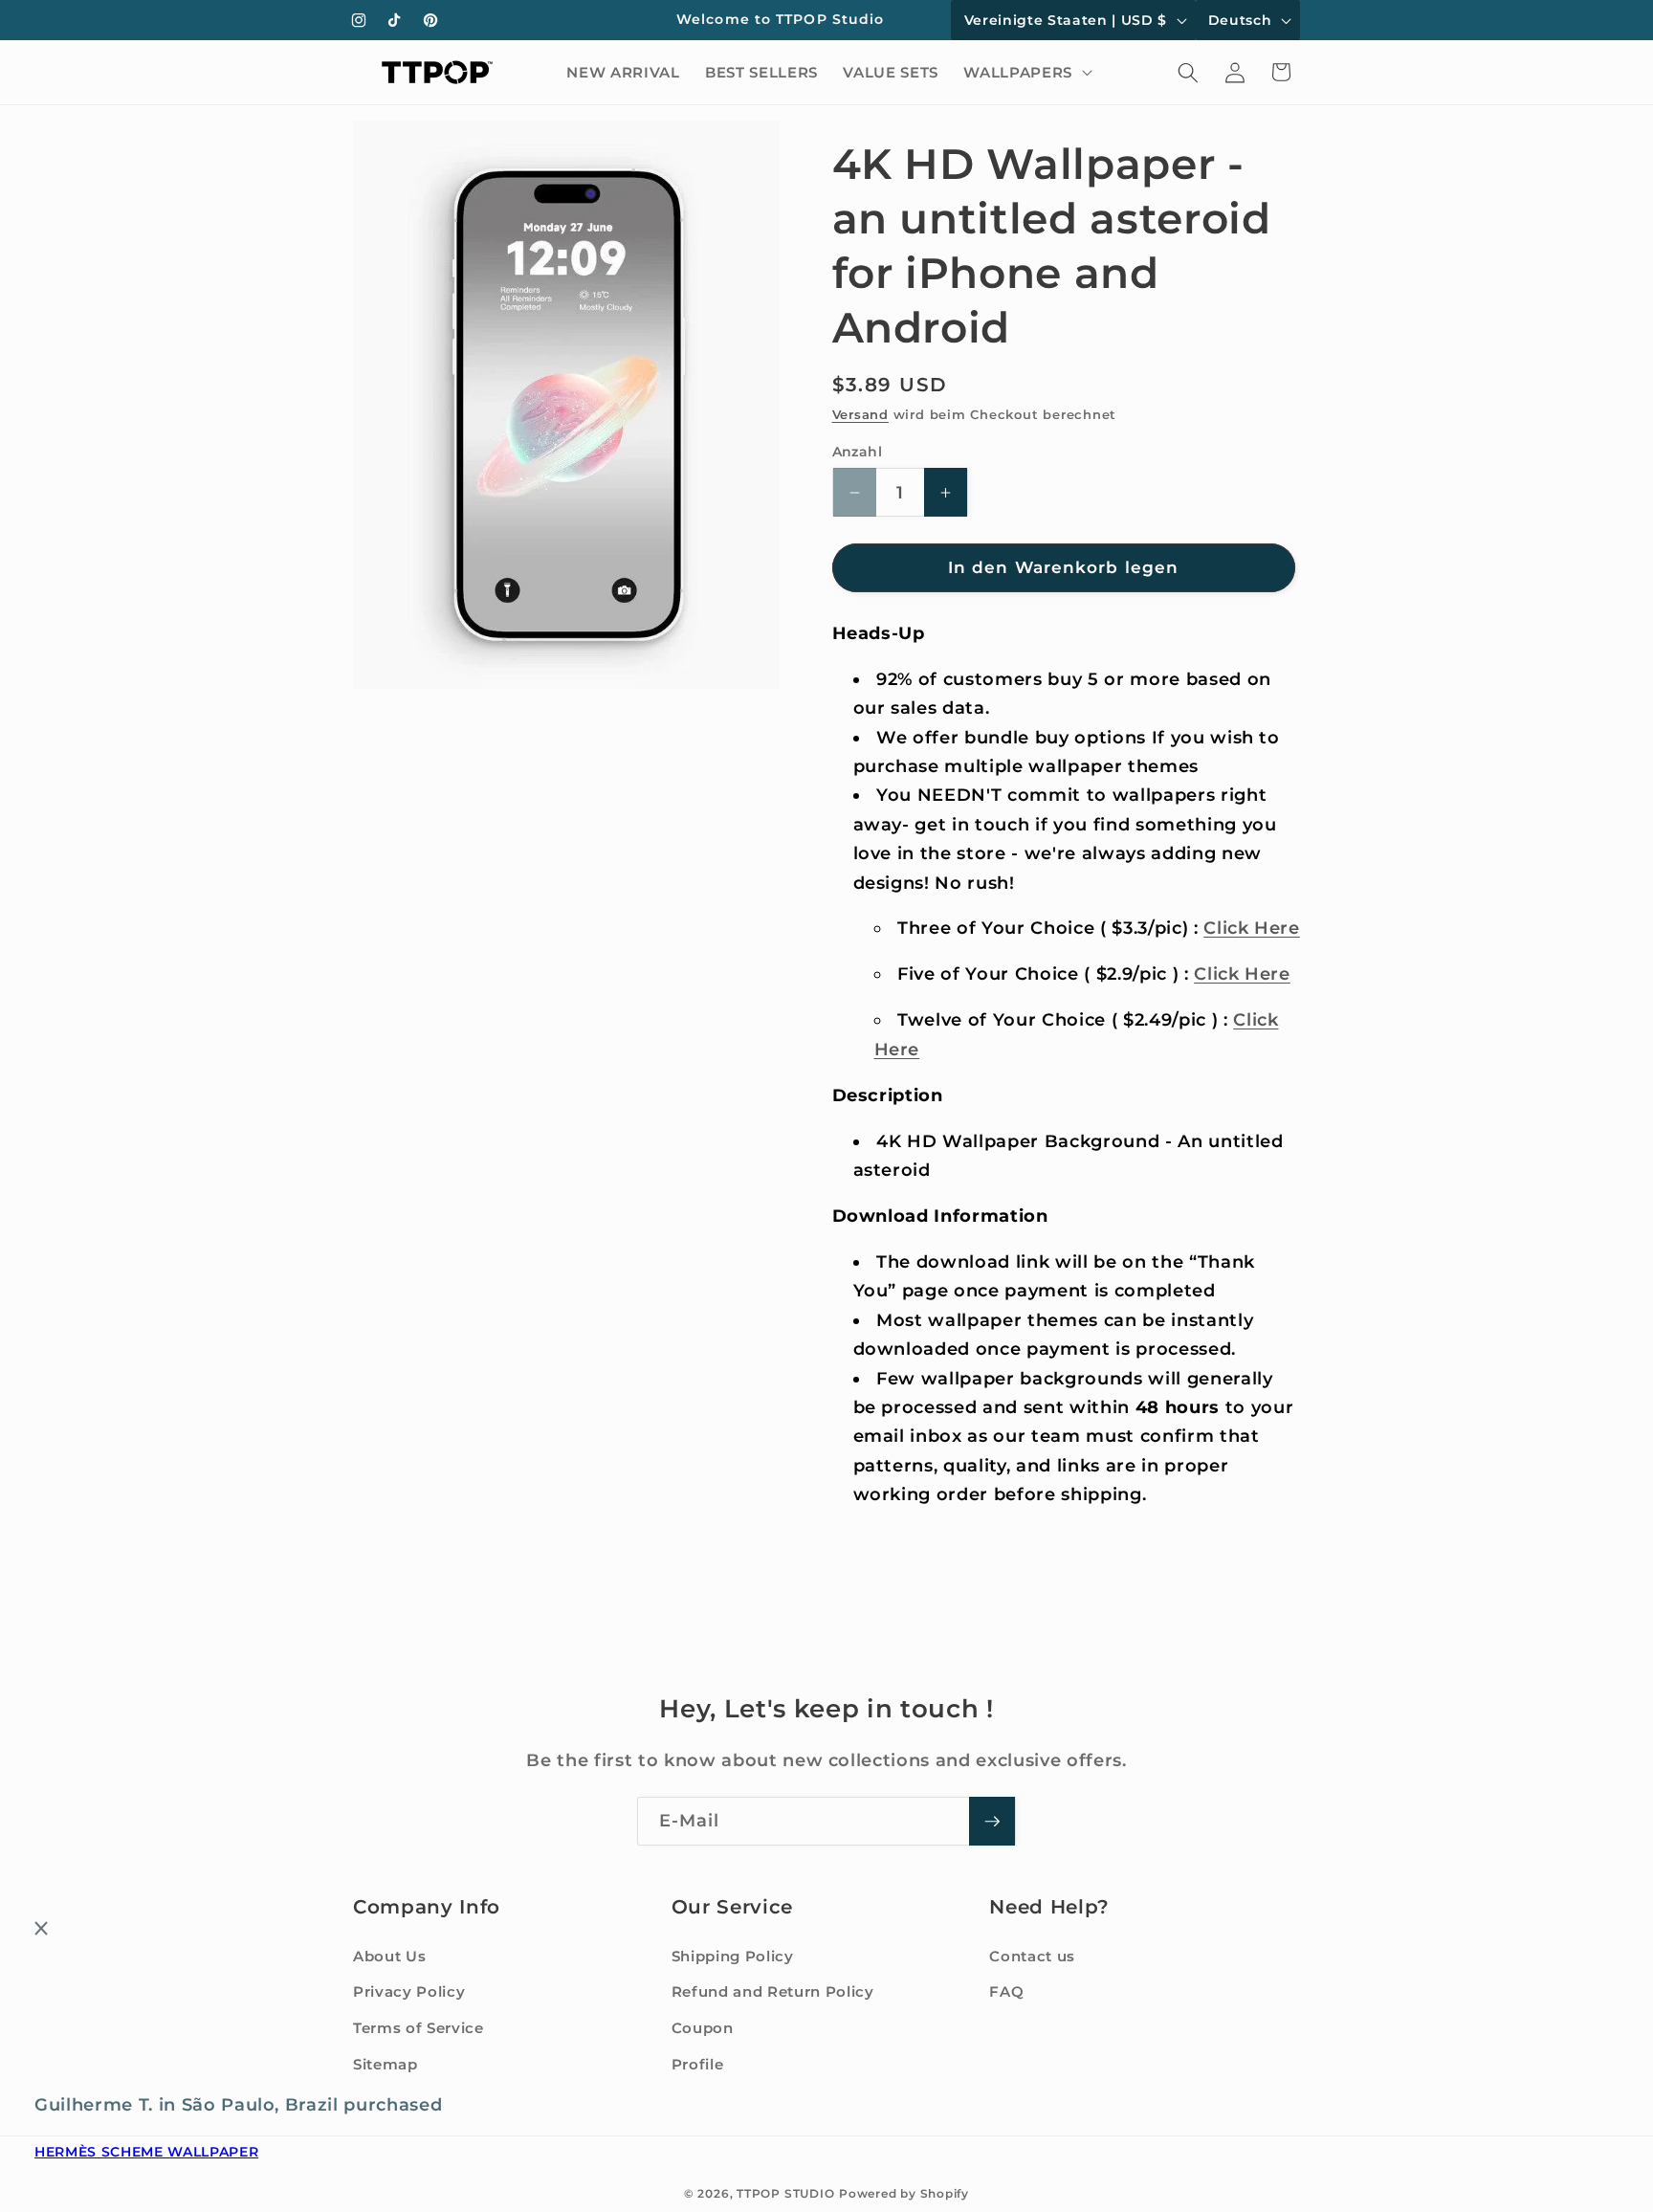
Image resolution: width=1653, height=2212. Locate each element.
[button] (1025, 73)
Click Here (1252, 928)
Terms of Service (419, 2028)
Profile (698, 2064)
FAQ (1006, 1992)
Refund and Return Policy (773, 1992)
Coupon (703, 2028)
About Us (389, 1956)
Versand (860, 414)
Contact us (1032, 1956)
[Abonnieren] (992, 1822)
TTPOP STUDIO (785, 2193)
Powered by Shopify (904, 2193)
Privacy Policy (409, 1992)
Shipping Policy (733, 1956)
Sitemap (386, 2064)
